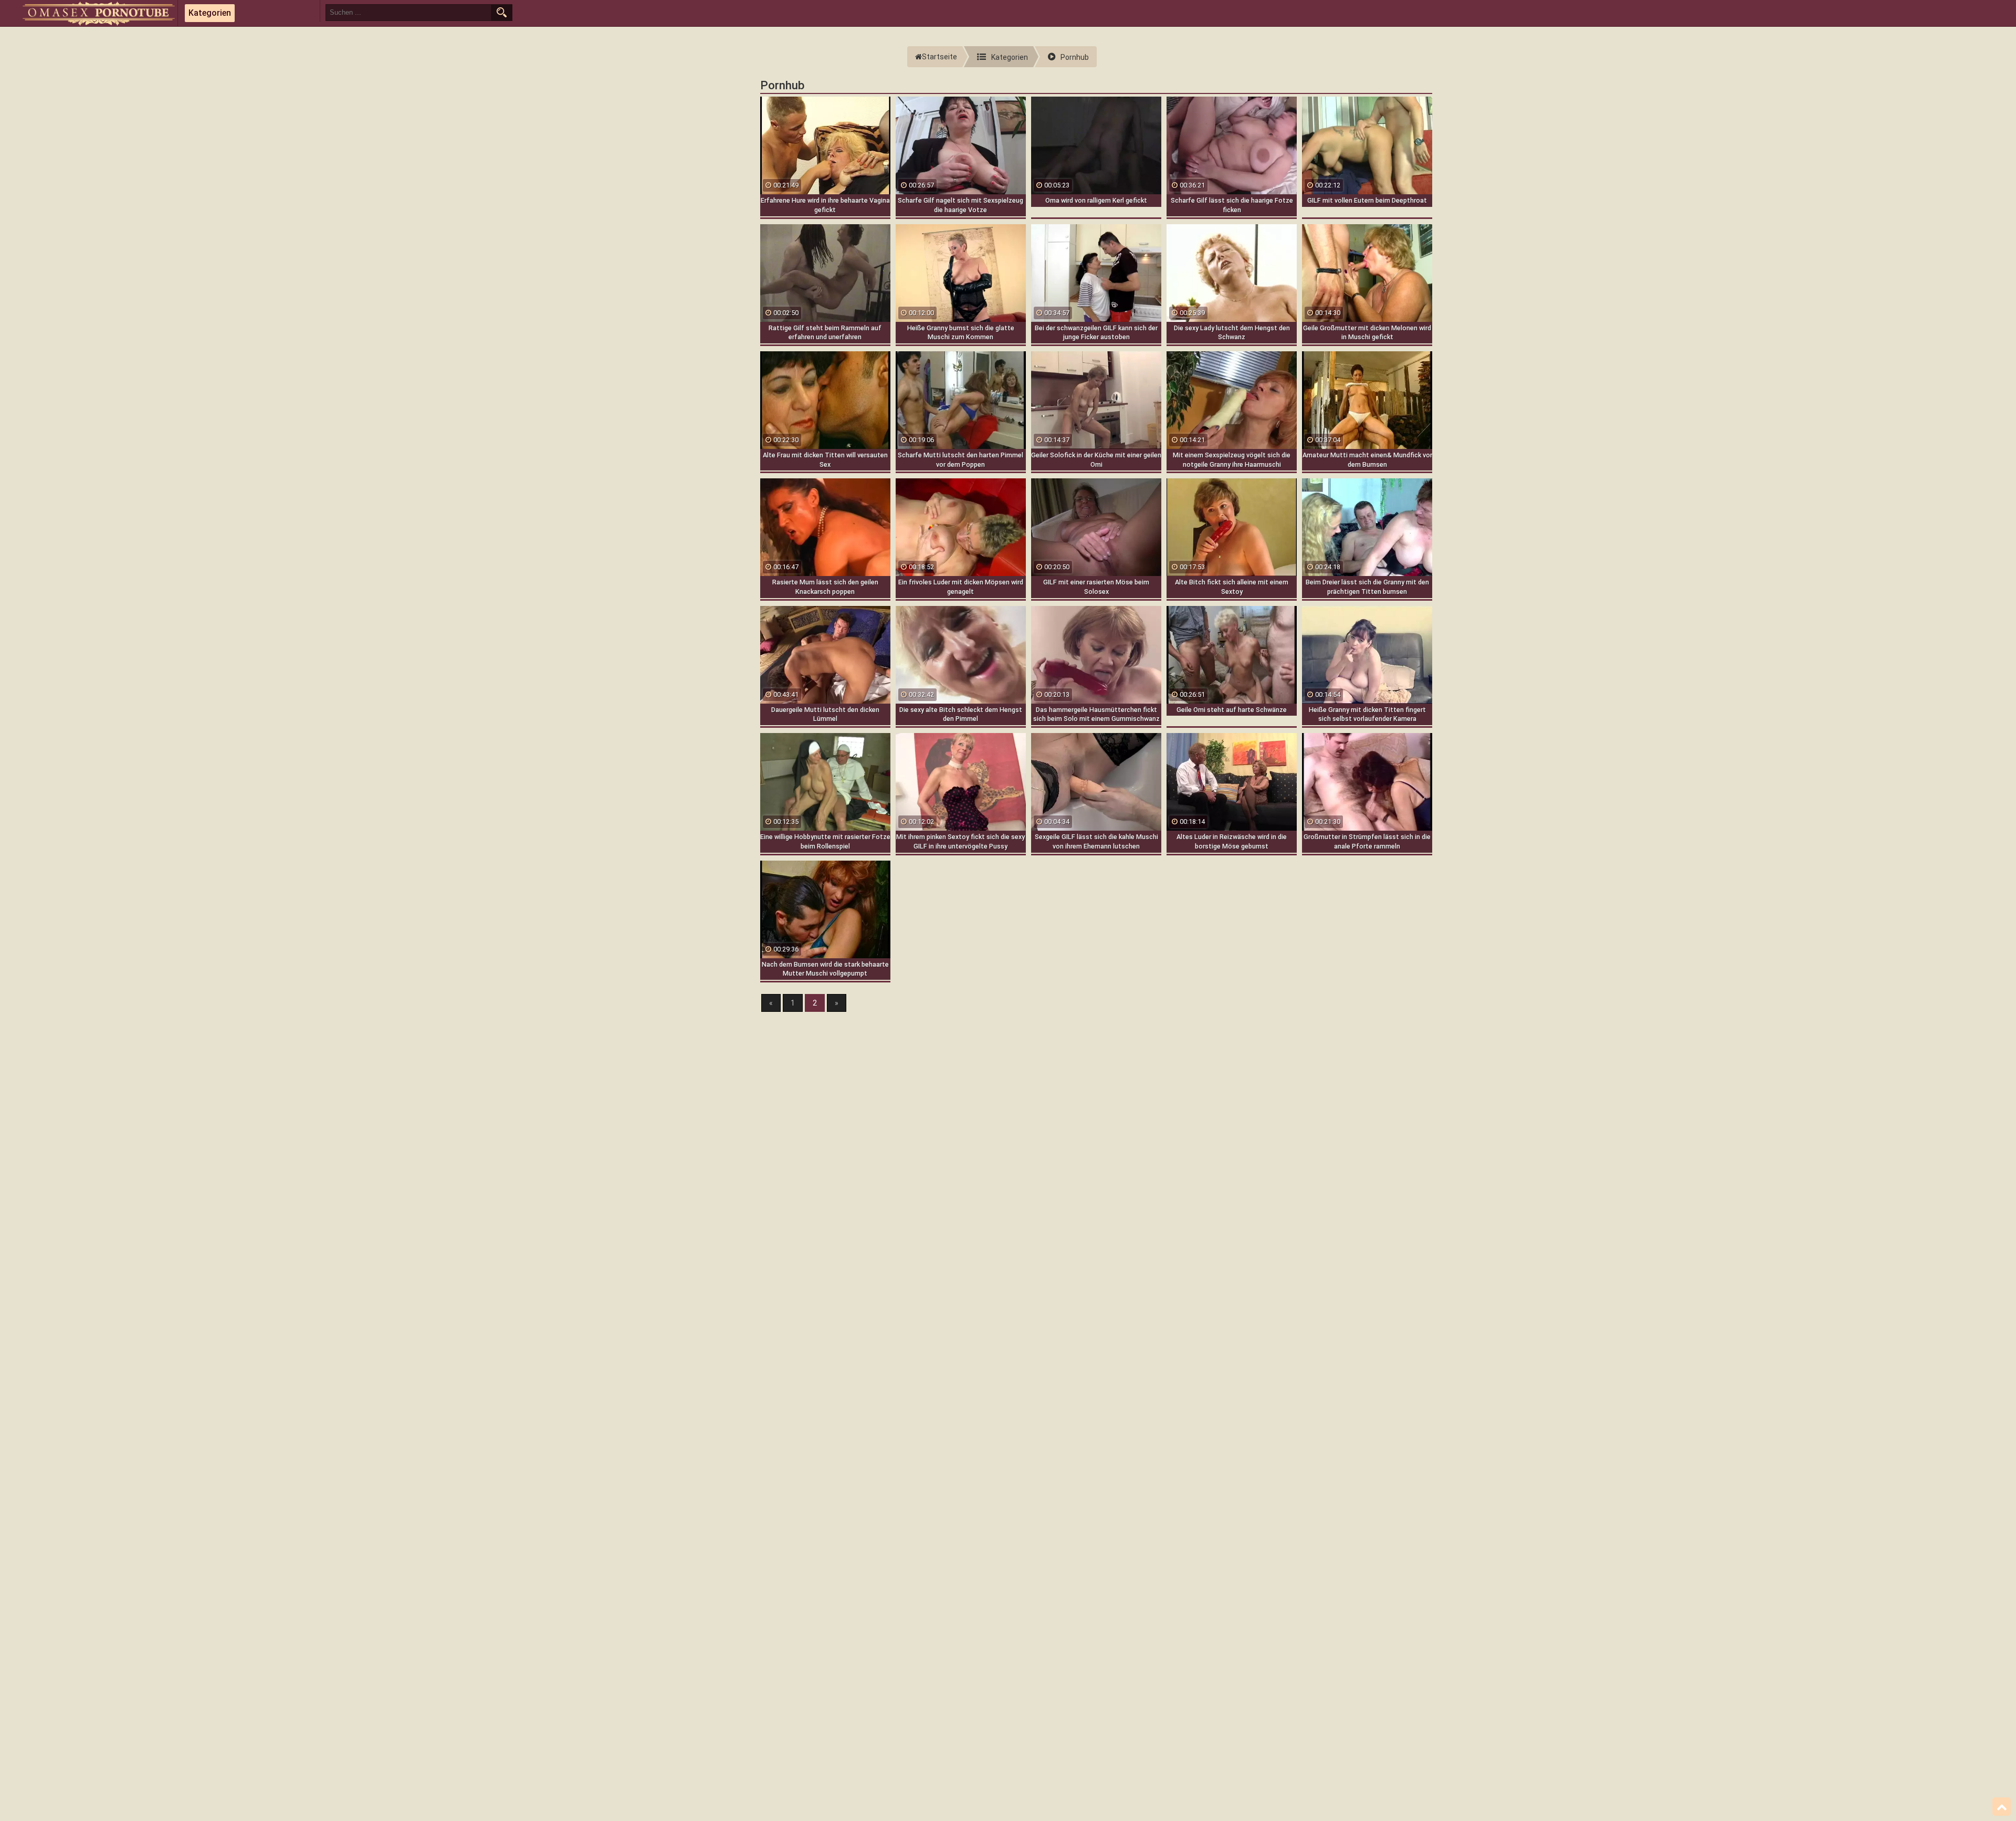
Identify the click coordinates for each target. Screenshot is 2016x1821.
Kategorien (210, 13)
